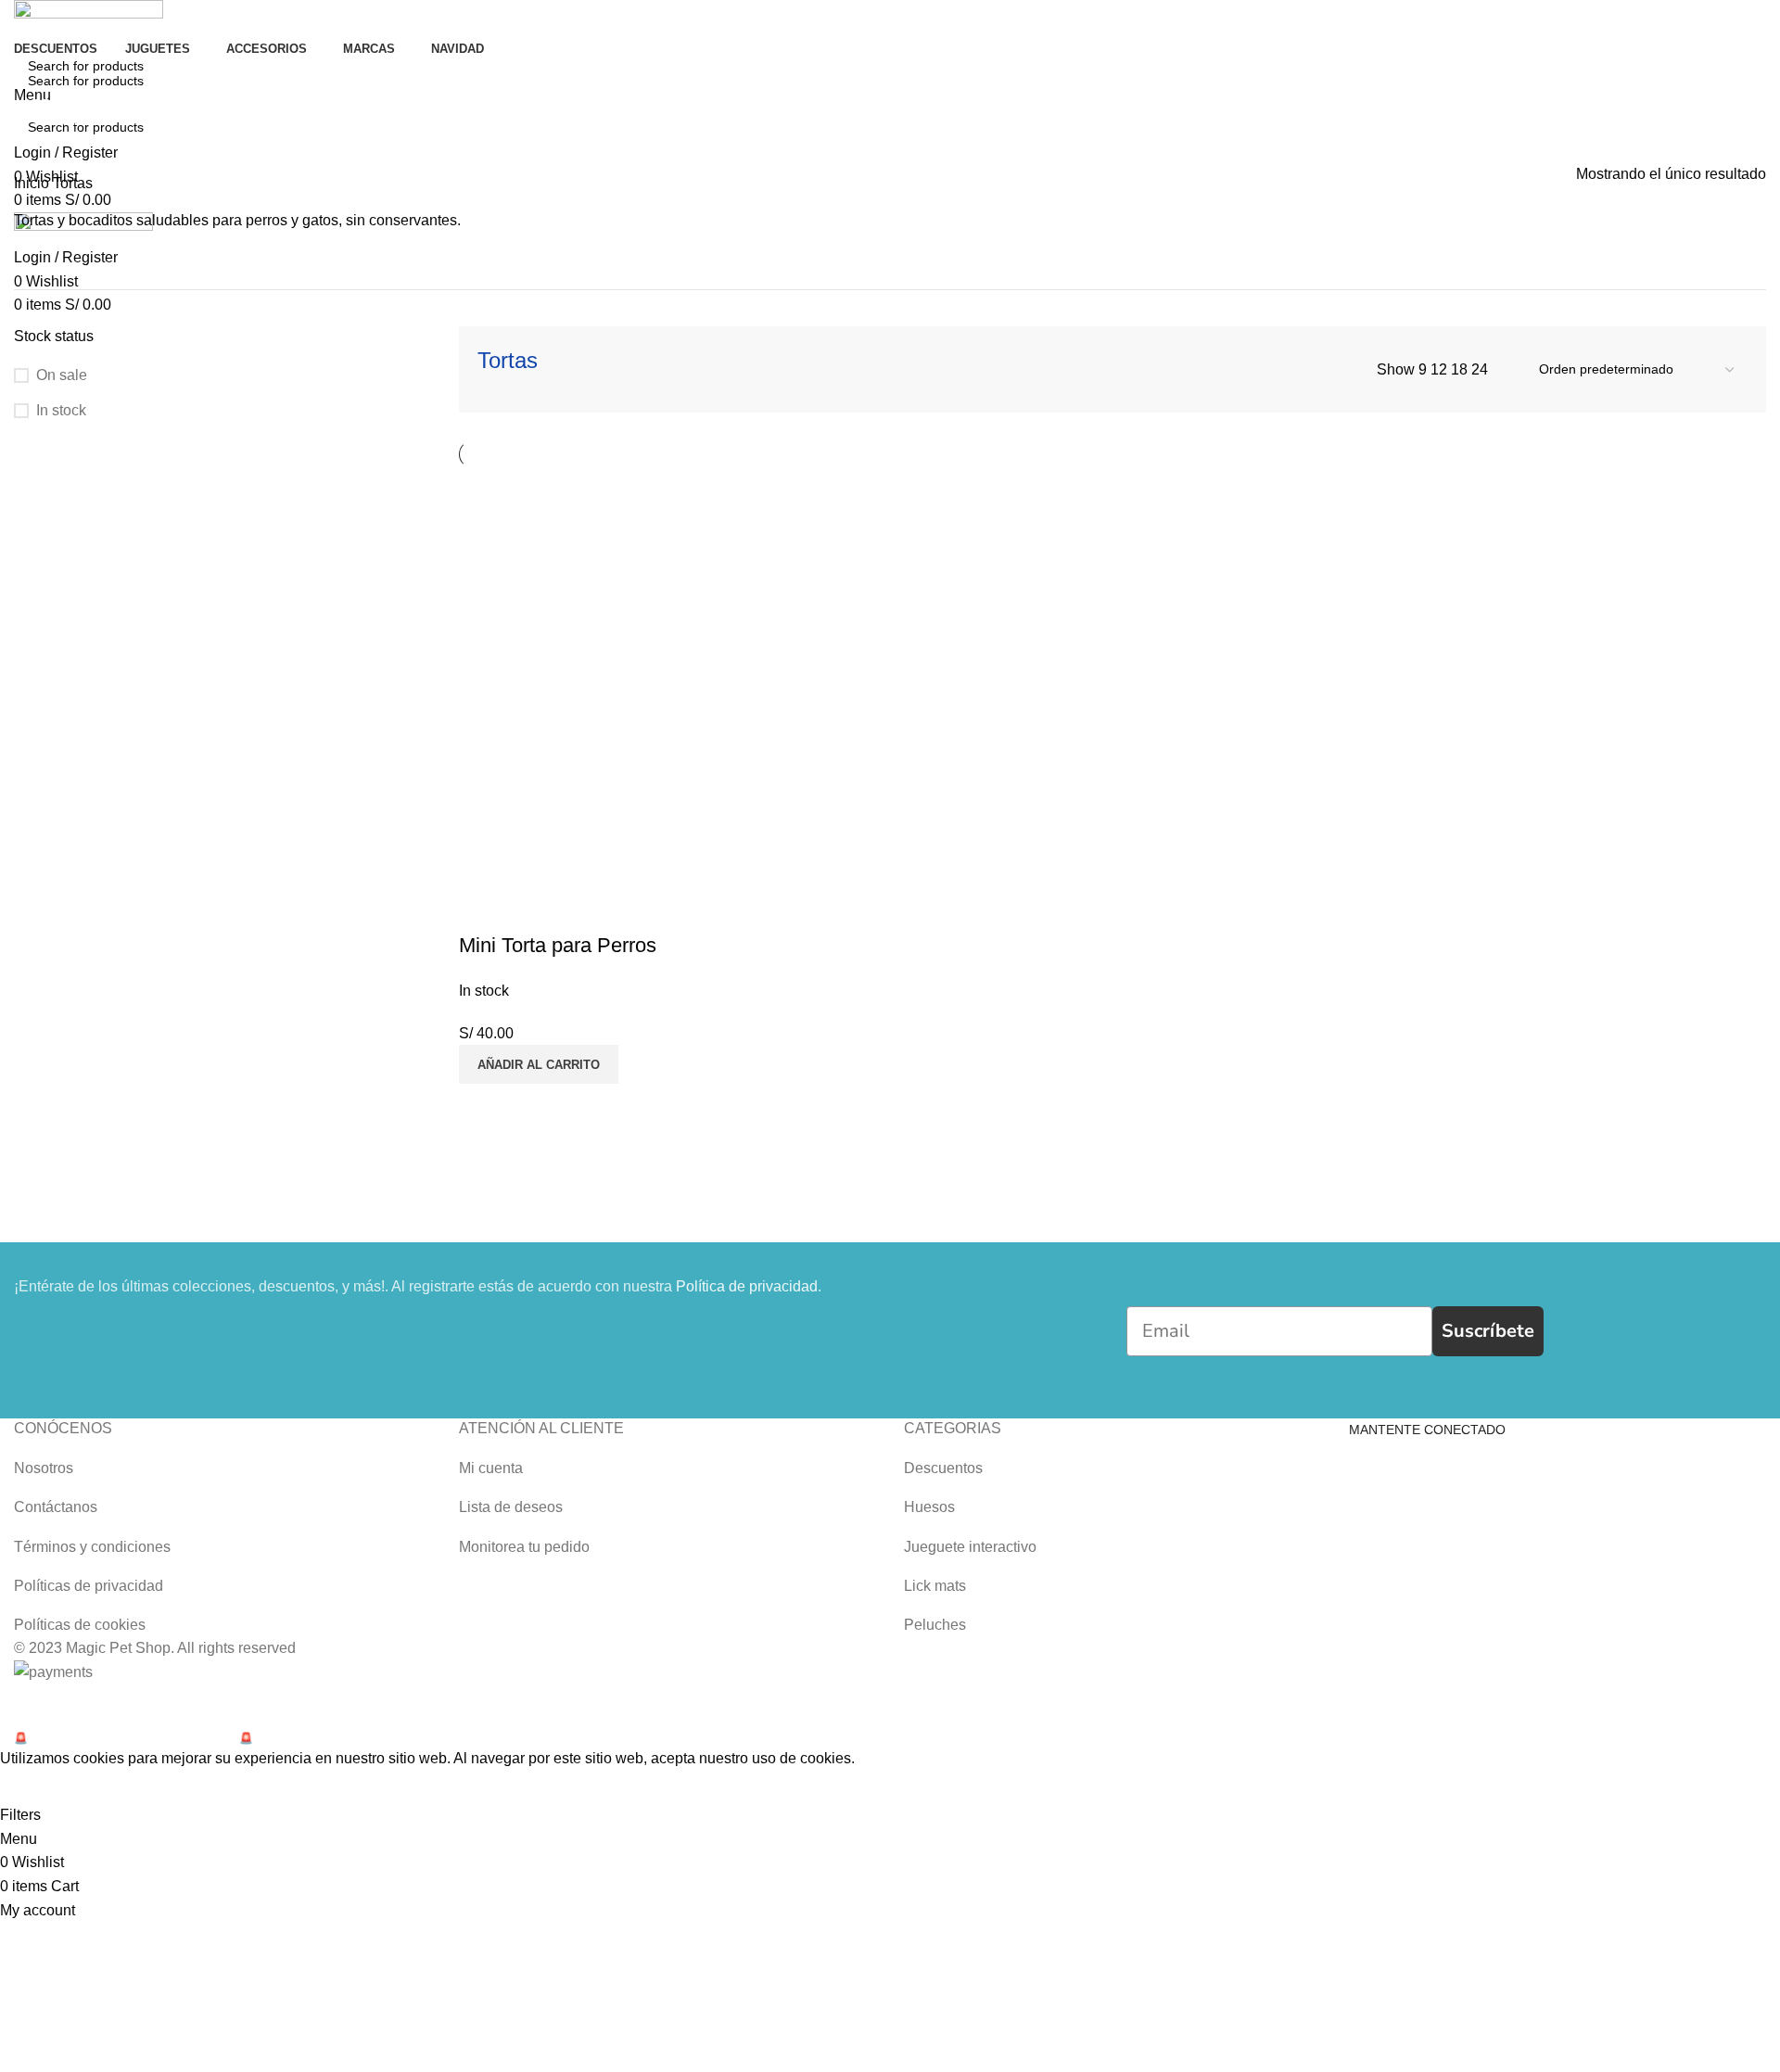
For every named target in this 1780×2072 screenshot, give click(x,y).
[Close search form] (23, 23)
